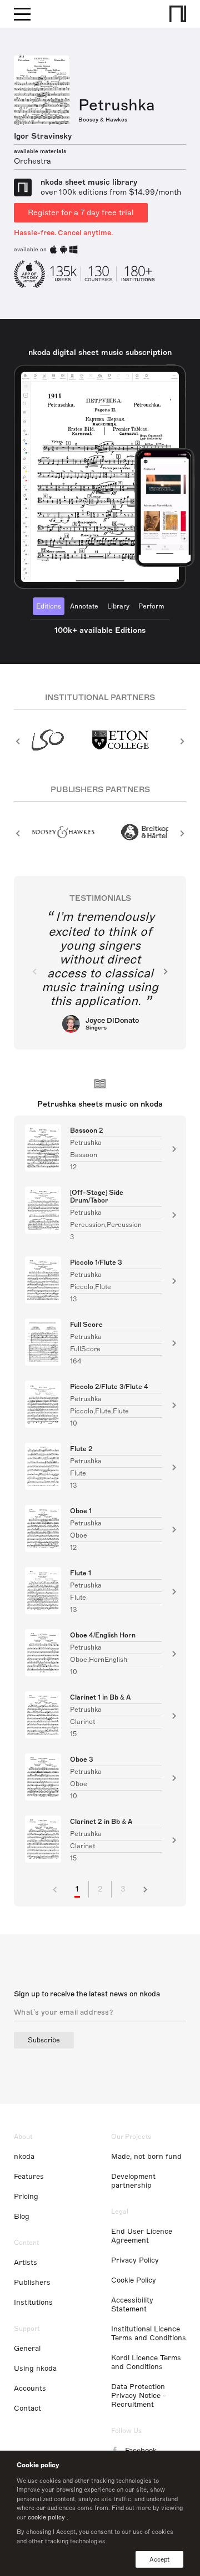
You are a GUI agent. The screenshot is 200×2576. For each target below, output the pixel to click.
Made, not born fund (146, 2157)
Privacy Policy (135, 2260)
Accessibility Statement (132, 2305)
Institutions (33, 2303)
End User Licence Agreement (142, 2236)
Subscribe (44, 2040)
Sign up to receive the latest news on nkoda (87, 1994)
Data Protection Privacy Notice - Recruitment (139, 2396)
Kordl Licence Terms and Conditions (146, 2362)
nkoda (24, 2157)
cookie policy (46, 2517)
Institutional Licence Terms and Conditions (149, 2334)
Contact (27, 2408)
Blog (22, 2217)
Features (29, 2177)
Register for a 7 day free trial (81, 213)
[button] (18, 741)
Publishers (32, 2283)
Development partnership (133, 2181)
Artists (26, 2263)
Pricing (26, 2197)
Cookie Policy (134, 2280)
